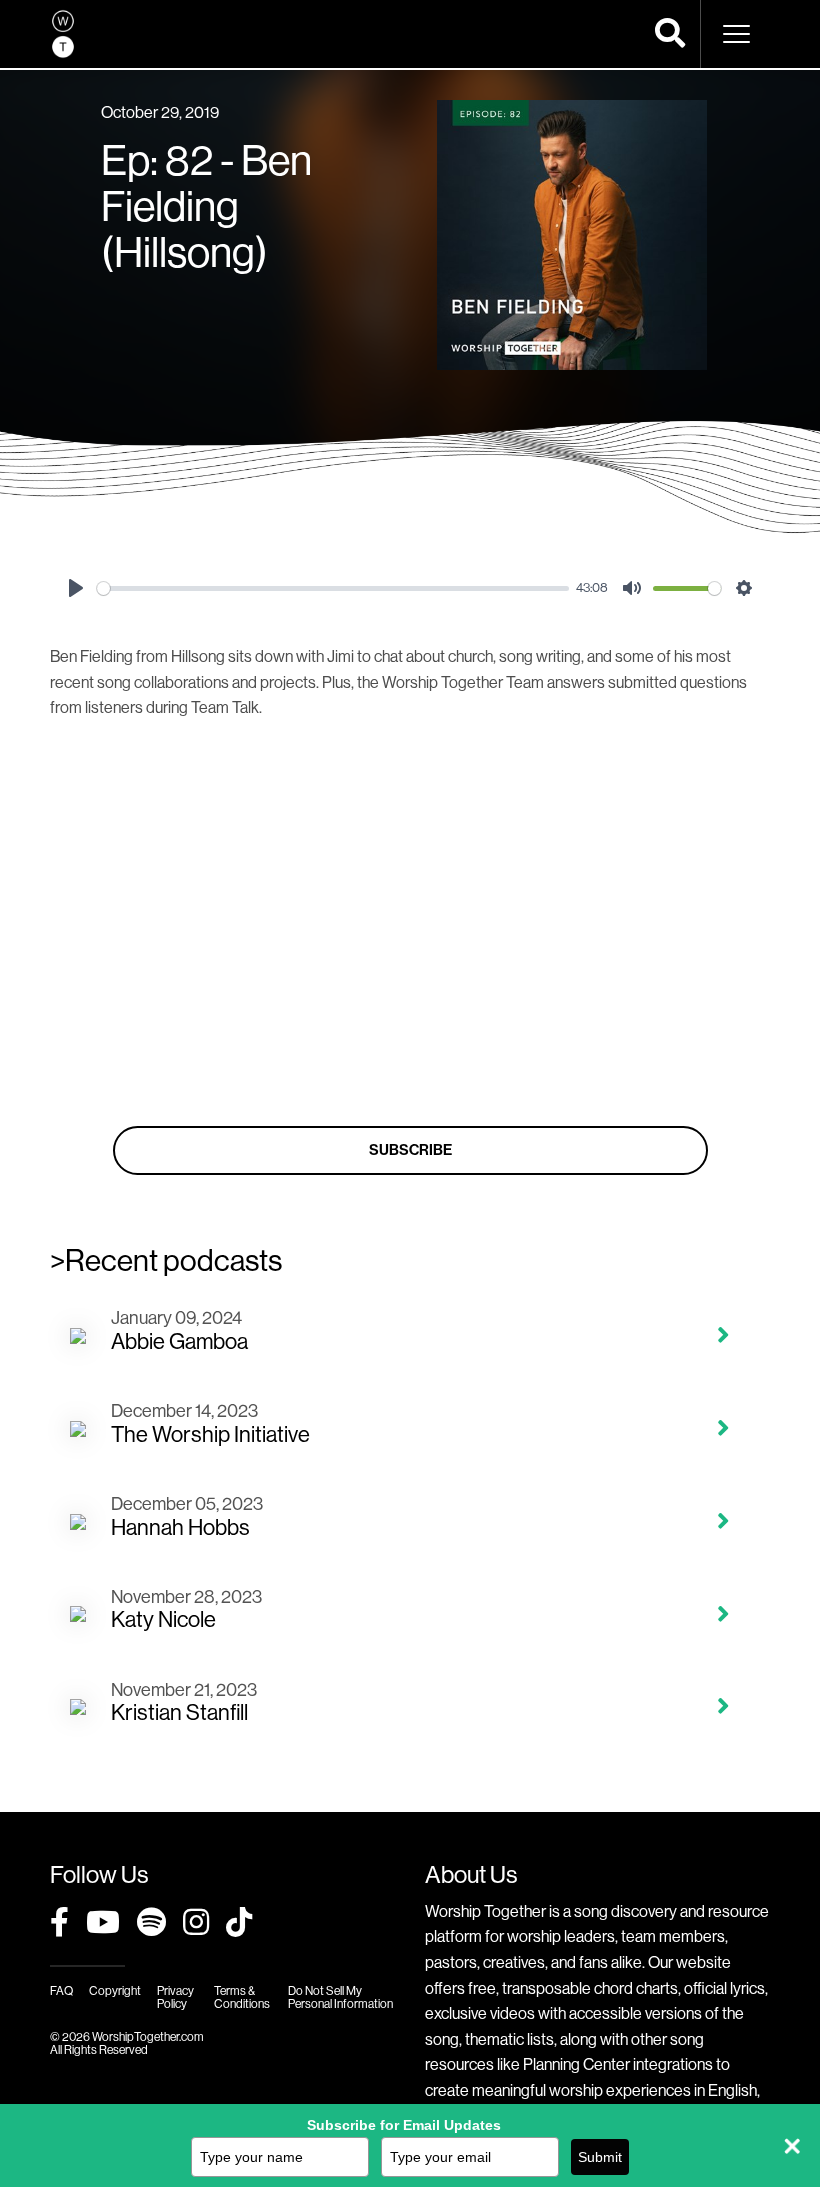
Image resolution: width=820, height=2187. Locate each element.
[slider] (333, 588)
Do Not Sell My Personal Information (340, 1997)
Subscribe (410, 1150)
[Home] (63, 34)
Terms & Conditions (242, 1997)
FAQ (61, 1991)
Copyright (115, 1991)
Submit (600, 2157)
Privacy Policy (175, 1997)
